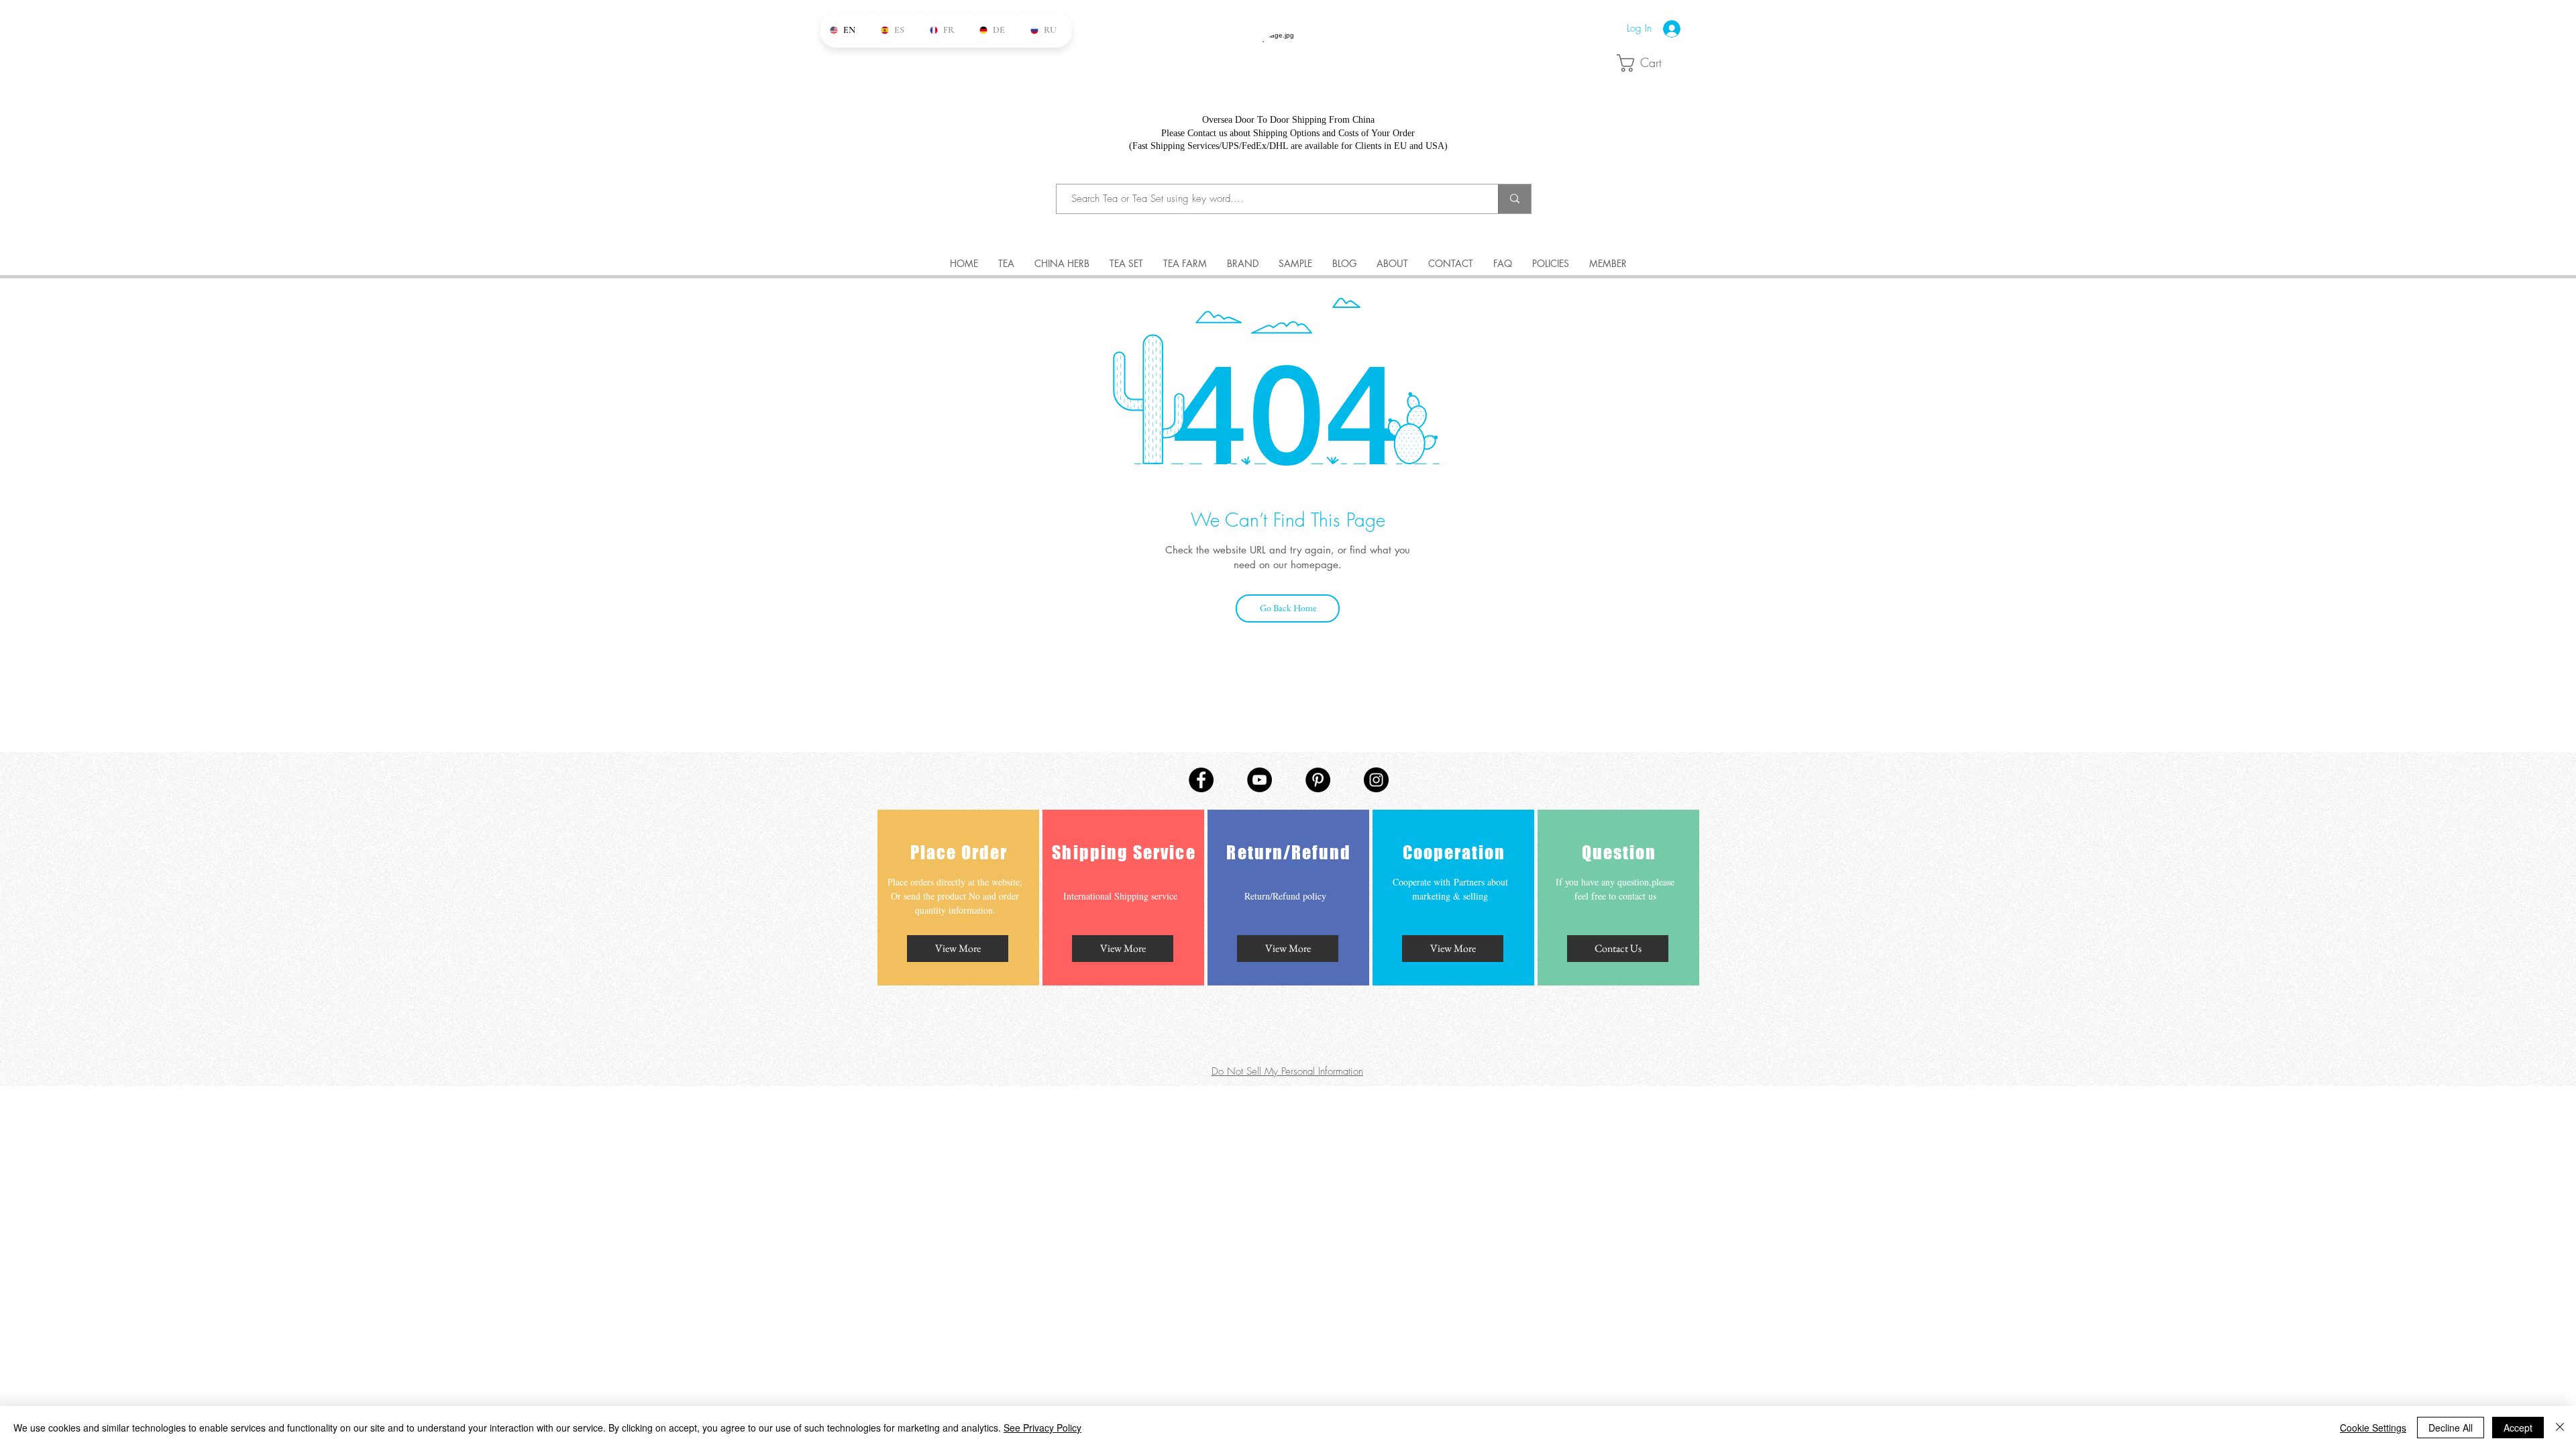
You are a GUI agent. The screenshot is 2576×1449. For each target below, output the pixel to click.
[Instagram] (1376, 780)
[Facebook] (1201, 780)
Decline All (2451, 1428)
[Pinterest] (1318, 780)
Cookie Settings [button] (2373, 1428)
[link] (1651, 63)
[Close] (2560, 1428)
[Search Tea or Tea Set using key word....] (1514, 199)
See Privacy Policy (1042, 1428)
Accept (2518, 1428)
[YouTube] (1259, 780)
